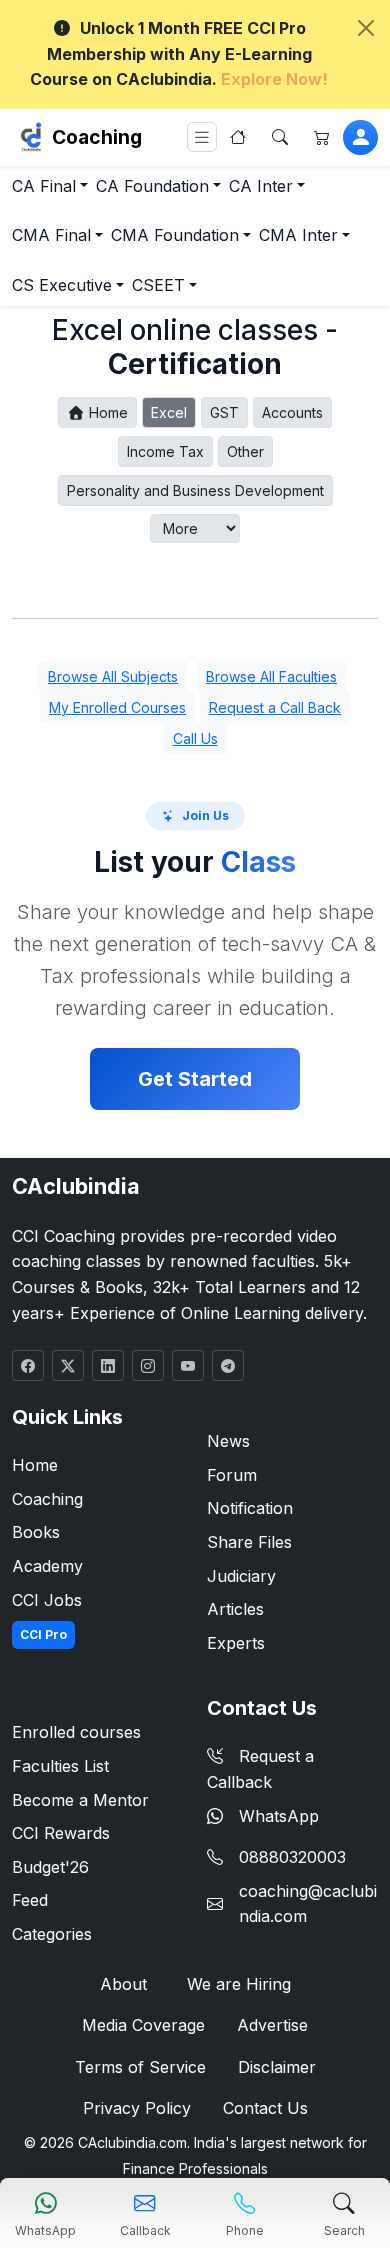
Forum (232, 1475)
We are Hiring (239, 1984)
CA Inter (261, 186)
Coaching (97, 137)
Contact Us (265, 2108)
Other (245, 451)
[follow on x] (68, 1365)
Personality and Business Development (195, 490)
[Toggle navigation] (202, 137)
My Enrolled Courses (117, 707)
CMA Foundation (175, 235)
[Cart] (322, 137)
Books (36, 1532)
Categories (52, 1934)
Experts (236, 1643)
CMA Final (51, 235)
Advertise (272, 2025)
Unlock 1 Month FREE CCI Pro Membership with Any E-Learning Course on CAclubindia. (179, 53)
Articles (235, 1609)
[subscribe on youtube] (188, 1365)
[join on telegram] (228, 1365)
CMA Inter (298, 235)
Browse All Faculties (271, 676)
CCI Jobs (47, 1600)
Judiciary (241, 1576)
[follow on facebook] (28, 1365)
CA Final (44, 186)
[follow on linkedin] (108, 1365)
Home (106, 412)
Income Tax (165, 451)
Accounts (292, 412)
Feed (30, 1900)
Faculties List (60, 1766)
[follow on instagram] (148, 1365)
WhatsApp (279, 1816)
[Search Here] (280, 137)
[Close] (366, 28)
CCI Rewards (61, 1833)
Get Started (195, 1079)
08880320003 (292, 1857)
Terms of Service (140, 2067)
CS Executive (62, 285)
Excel (169, 412)
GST (224, 412)
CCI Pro (43, 1634)
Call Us (195, 738)
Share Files (249, 1542)
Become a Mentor (80, 1800)
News (228, 1441)
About (123, 1984)
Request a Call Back (275, 707)
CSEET (158, 285)
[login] (360, 137)
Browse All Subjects (113, 676)
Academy (47, 1566)
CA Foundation (152, 186)
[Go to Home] (238, 137)
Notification (250, 1508)
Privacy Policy (137, 2108)
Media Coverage (143, 2025)
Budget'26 (50, 1867)
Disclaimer (277, 2067)
